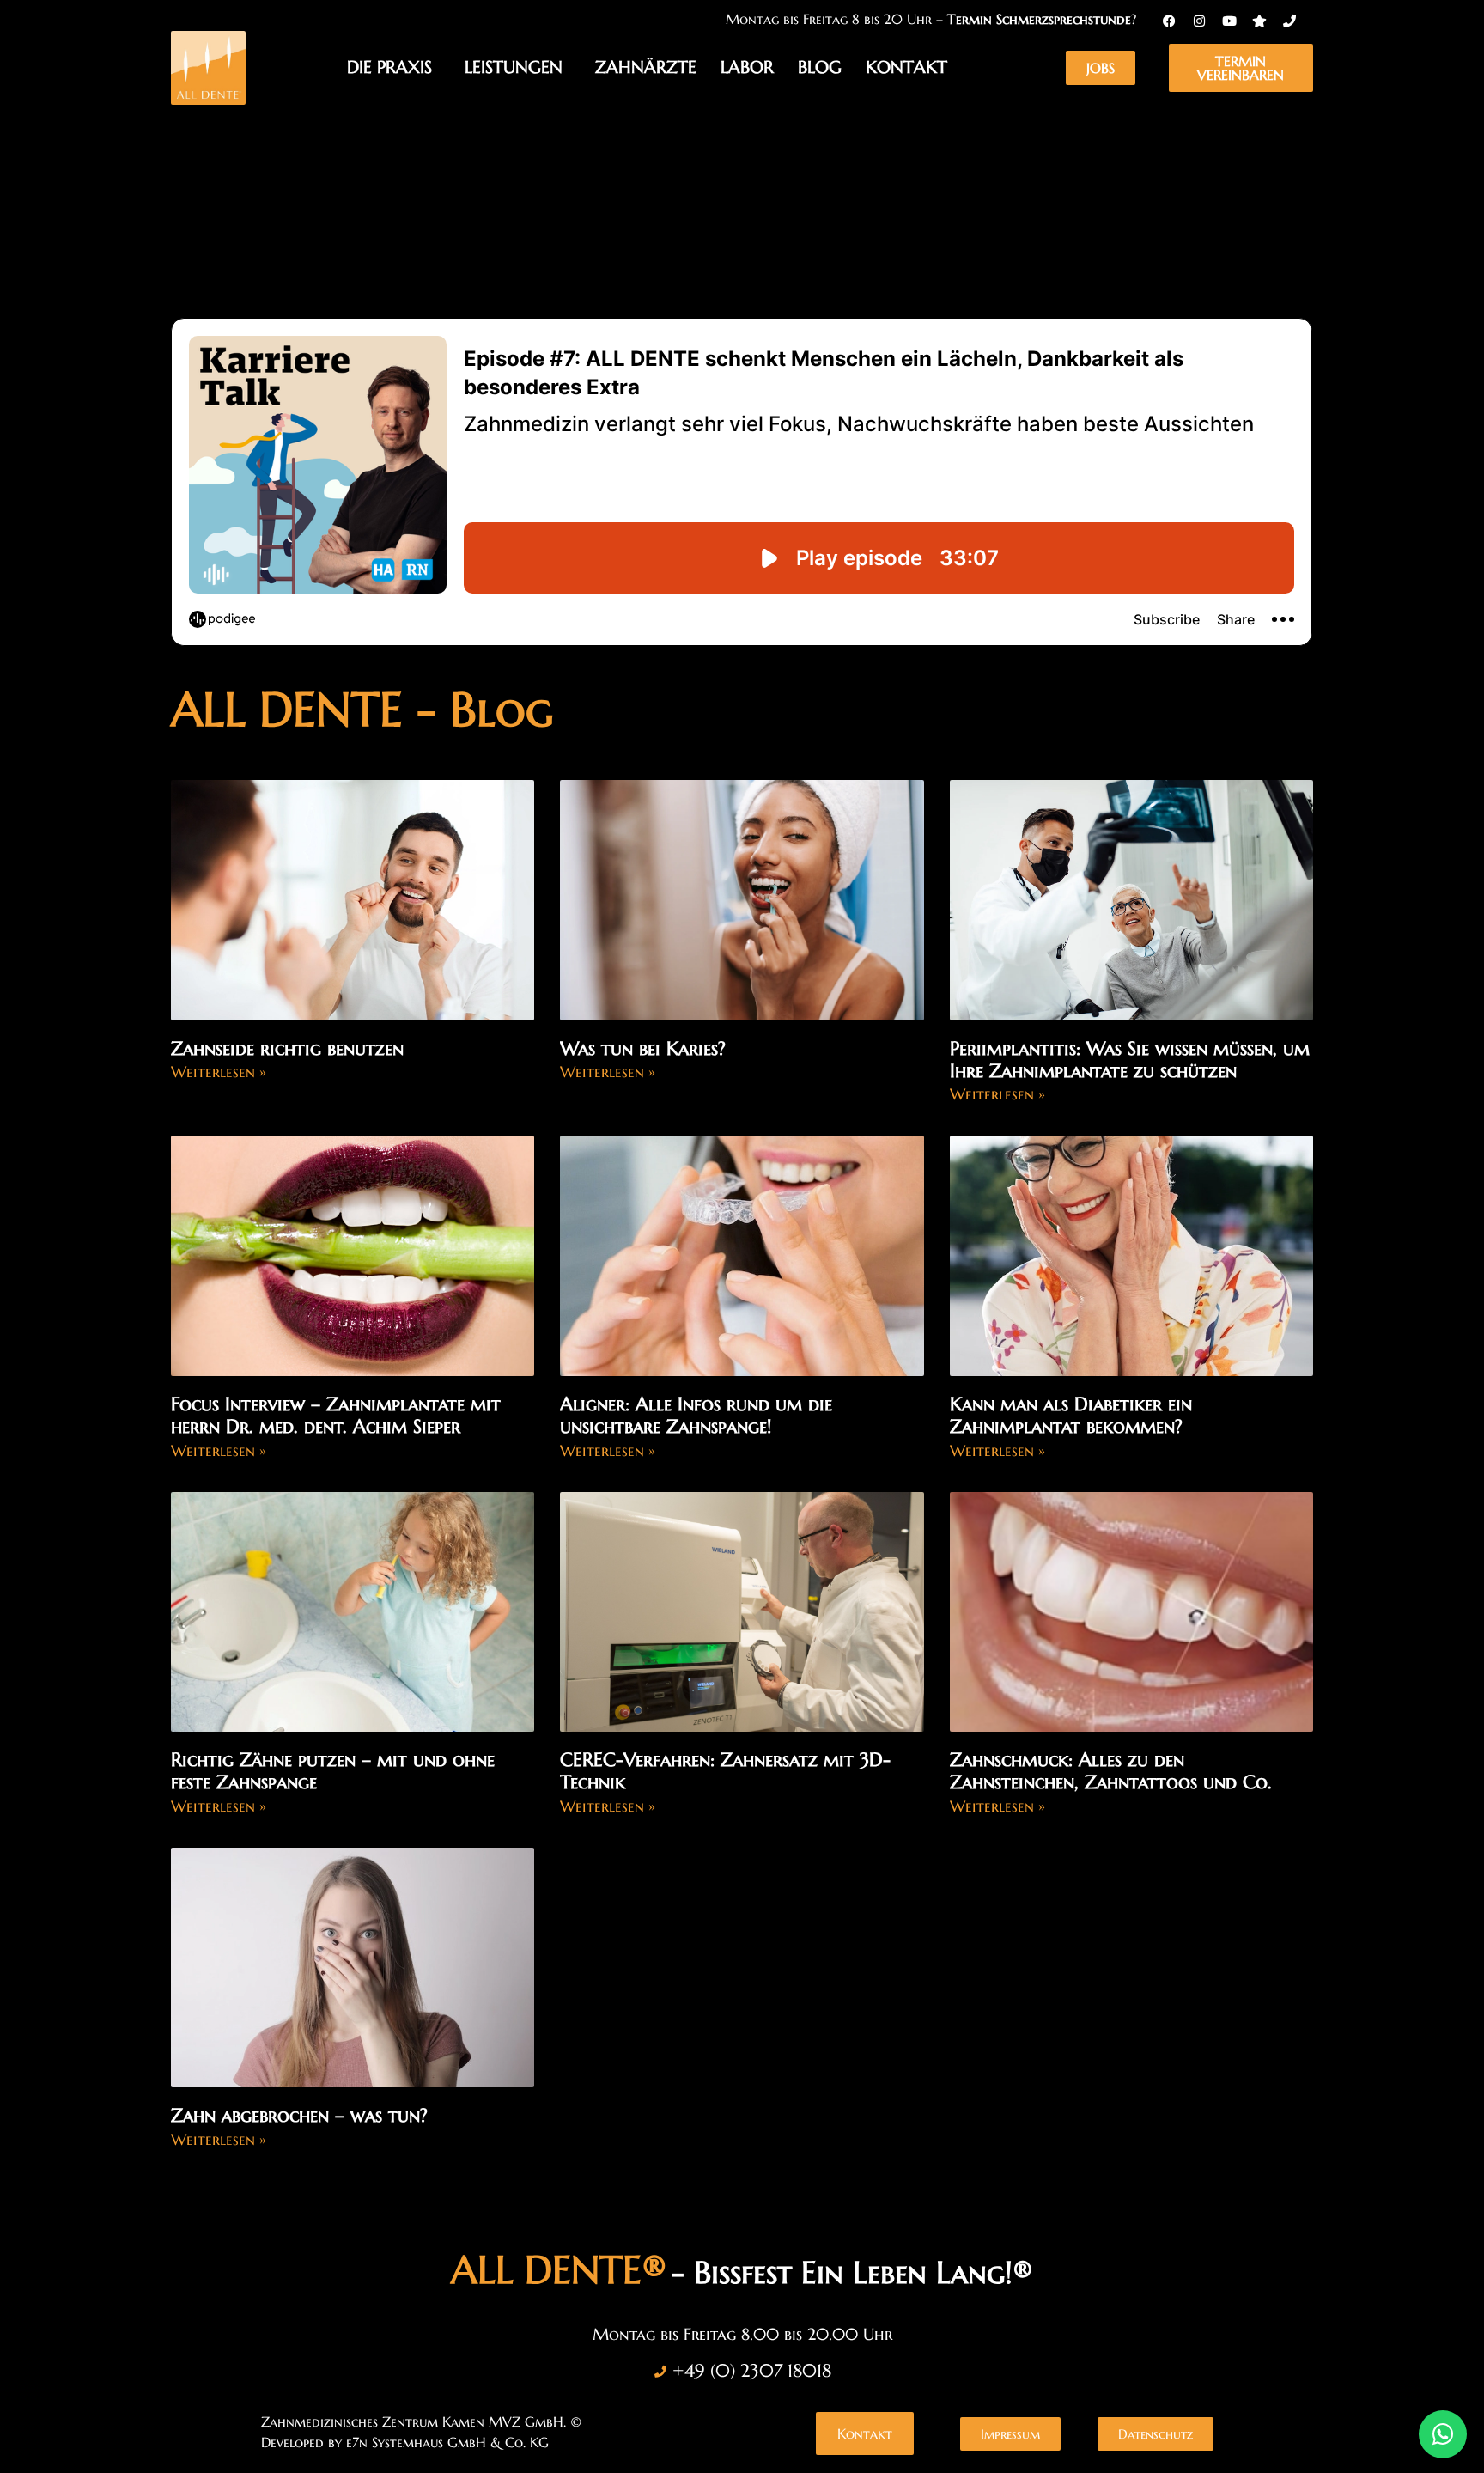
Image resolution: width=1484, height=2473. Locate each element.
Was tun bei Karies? (643, 1048)
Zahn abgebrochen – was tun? (299, 2115)
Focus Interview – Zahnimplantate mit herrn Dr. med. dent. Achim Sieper (336, 1415)
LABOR (747, 67)
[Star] (1259, 21)
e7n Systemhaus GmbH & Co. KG (447, 2442)
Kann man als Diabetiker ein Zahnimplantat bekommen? (1071, 1415)
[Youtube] (1229, 21)
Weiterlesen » (219, 1072)
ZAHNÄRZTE (646, 67)
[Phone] (1289, 21)
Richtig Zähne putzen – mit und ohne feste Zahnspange (333, 1771)
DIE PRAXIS (389, 67)
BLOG (820, 67)
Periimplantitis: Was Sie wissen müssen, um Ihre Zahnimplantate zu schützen (1130, 1060)
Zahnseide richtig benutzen (287, 1048)
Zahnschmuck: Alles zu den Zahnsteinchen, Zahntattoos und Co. (1111, 1771)
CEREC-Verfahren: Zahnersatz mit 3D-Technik (725, 1771)
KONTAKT (906, 67)
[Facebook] (1169, 21)
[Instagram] (1199, 21)
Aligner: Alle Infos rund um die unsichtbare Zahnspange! (696, 1415)
